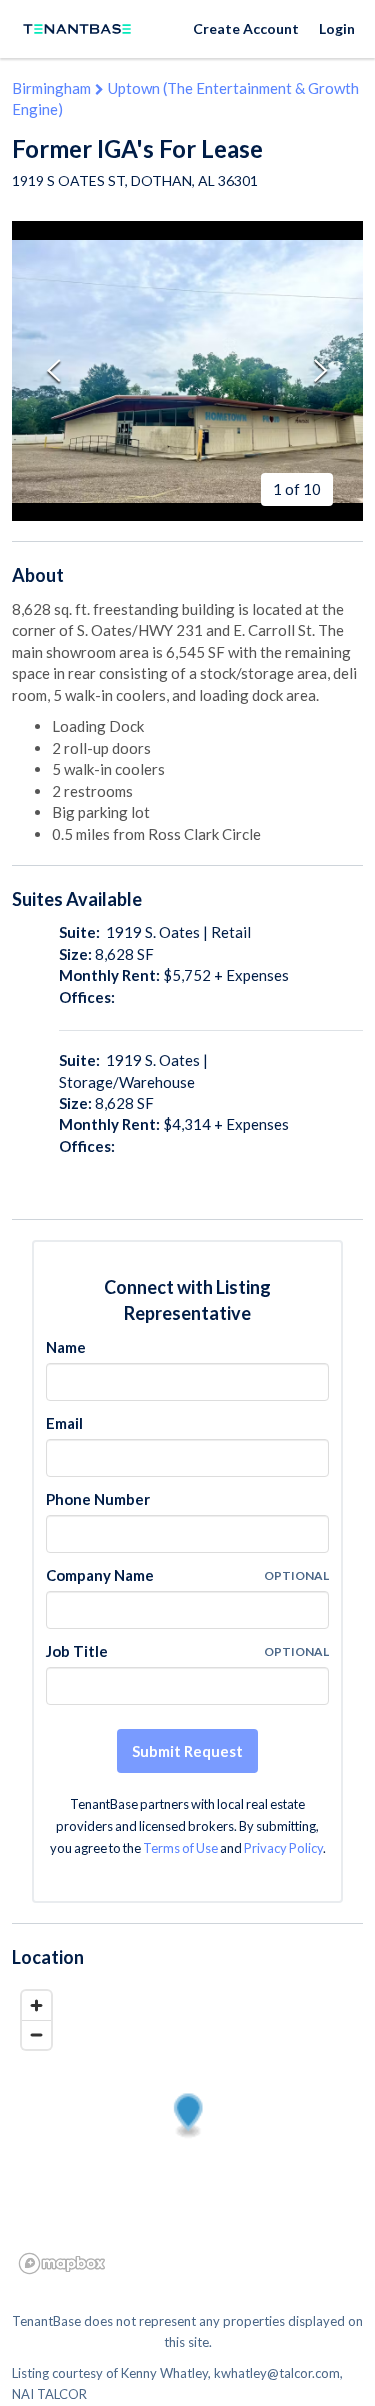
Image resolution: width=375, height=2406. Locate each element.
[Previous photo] (54, 371)
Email (64, 1423)
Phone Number (98, 1499)
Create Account (246, 28)
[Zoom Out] (36, 2034)
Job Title (77, 1651)
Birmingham (51, 88)
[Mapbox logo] (62, 2263)
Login (337, 28)
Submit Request (187, 1751)
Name (66, 1347)
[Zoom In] (36, 2005)
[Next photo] (321, 371)
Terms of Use (180, 1848)
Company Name (100, 1575)
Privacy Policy (283, 1848)
